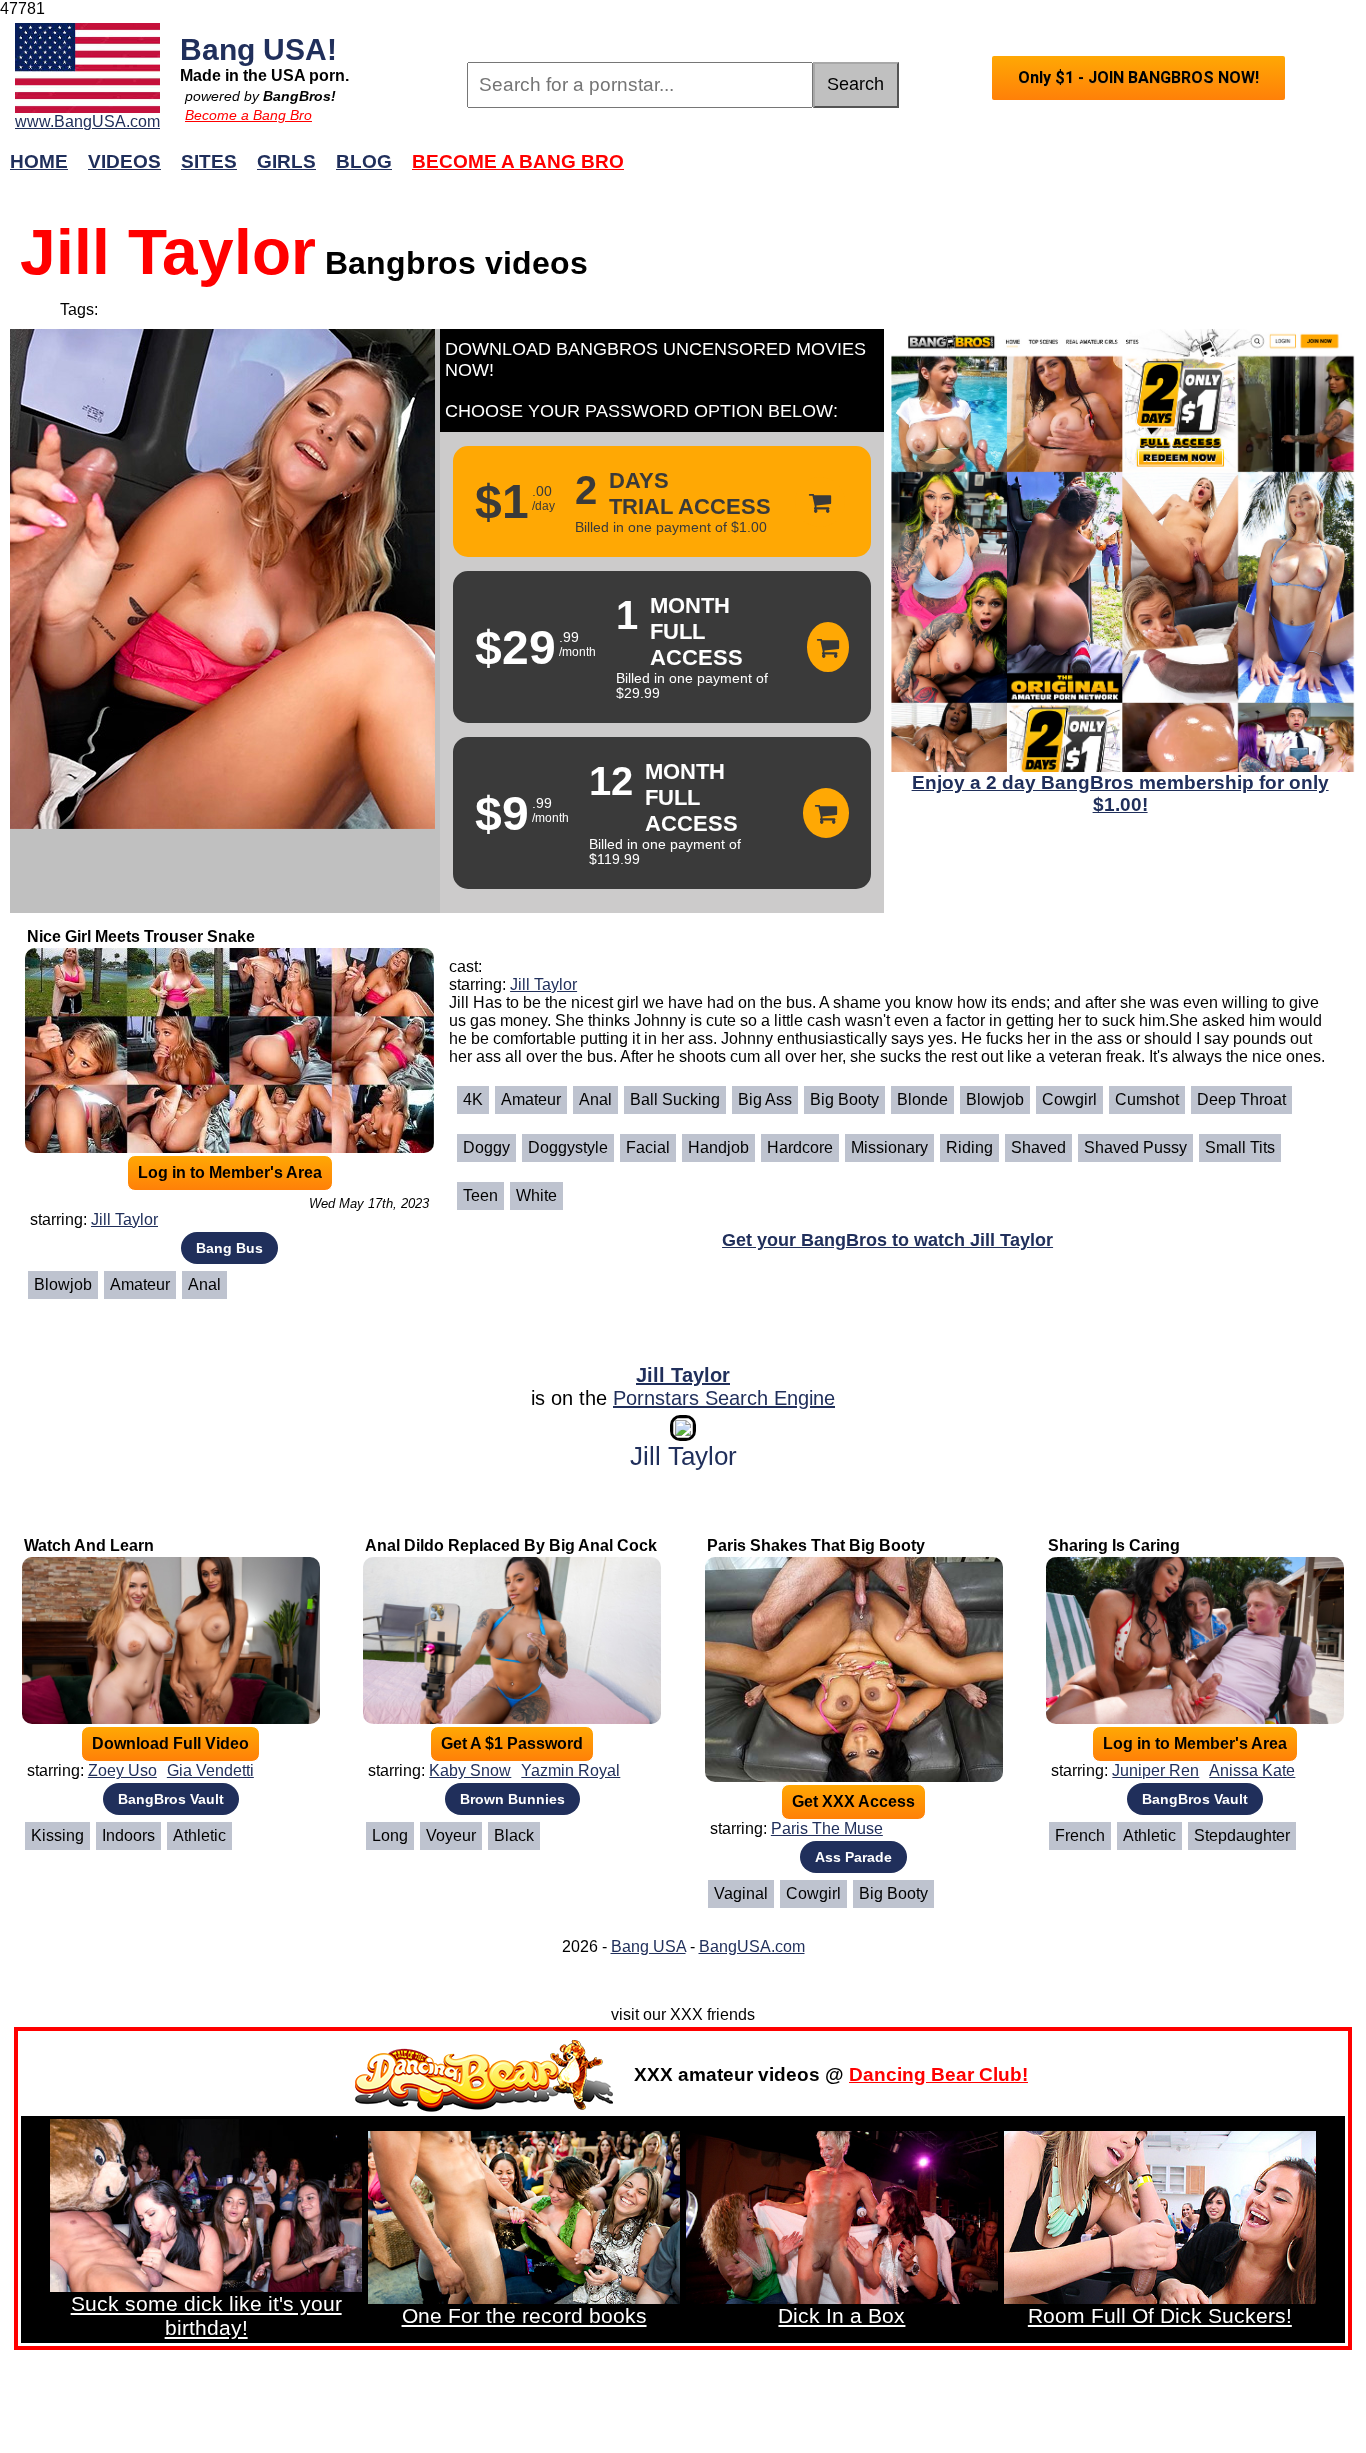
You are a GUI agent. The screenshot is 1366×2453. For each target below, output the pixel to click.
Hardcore (800, 1147)
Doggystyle (568, 1147)
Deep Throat (1241, 1099)
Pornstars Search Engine (724, 1398)
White (536, 1195)
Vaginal (741, 1893)
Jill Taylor (124, 1219)
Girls (286, 161)
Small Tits (1240, 1147)
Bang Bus (229, 1248)
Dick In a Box (841, 2315)
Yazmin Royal (570, 1770)
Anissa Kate (1252, 1770)
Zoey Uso (122, 1770)
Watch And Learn (89, 1545)
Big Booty (844, 1099)
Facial (648, 1147)
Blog (364, 161)
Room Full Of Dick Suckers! (1160, 2315)
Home (39, 161)
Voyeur (451, 1835)
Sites (209, 161)
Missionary (889, 1147)
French (1080, 1835)
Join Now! (1000, 171)
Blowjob (63, 1284)
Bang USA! (258, 49)
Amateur (140, 1284)
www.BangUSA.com (87, 121)
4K (473, 1099)
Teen (480, 1195)
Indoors (128, 1835)
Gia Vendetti (210, 1770)
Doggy (486, 1147)
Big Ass (765, 1099)
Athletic (199, 1835)
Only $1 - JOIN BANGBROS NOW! (1138, 77)
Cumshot (1147, 1099)
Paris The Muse (827, 1828)
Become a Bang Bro (248, 115)
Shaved (1038, 1147)
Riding (969, 1147)
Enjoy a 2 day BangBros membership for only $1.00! (1120, 793)
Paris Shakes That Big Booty (816, 1545)
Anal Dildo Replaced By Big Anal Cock (511, 1545)
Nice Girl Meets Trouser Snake (141, 936)
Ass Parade (853, 1857)
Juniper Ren (1155, 1770)
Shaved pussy (1135, 1147)
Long (390, 1835)
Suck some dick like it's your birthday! (206, 2315)
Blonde (922, 1099)
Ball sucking (675, 1099)
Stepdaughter (1242, 1835)
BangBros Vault (171, 1799)
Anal (204, 1284)
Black (514, 1835)
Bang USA (648, 1946)
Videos (124, 161)
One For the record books (524, 2315)
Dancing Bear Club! (938, 2074)
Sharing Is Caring (1114, 1545)
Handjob (718, 1147)
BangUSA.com (752, 1946)
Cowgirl (1069, 1099)
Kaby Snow (470, 1770)
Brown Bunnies (512, 1799)
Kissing (57, 1835)
